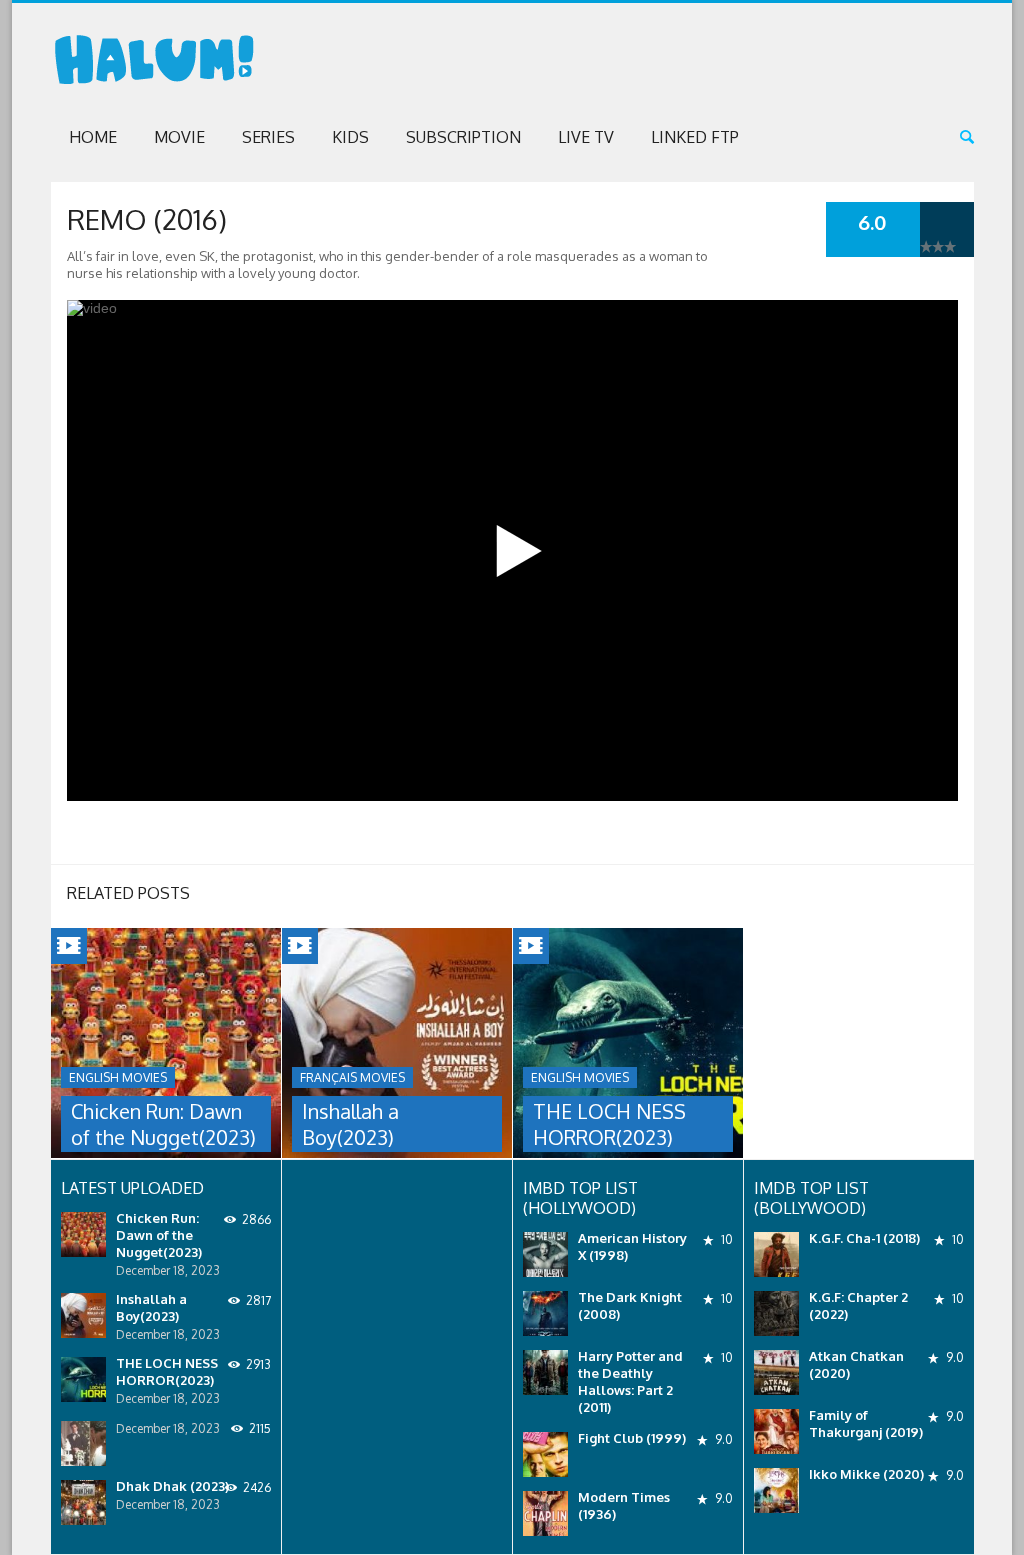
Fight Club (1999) (632, 1438)
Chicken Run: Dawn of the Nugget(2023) (163, 1124)
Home (93, 137)
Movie (179, 137)
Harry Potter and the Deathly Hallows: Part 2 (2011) (630, 1381)
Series (268, 137)
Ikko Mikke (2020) (866, 1474)
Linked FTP (695, 137)
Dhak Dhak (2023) (172, 1486)
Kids (350, 137)
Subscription (463, 137)
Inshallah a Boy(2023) (350, 1124)
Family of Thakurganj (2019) (866, 1423)
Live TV (586, 137)
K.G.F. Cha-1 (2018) (864, 1238)
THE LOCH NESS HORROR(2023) (609, 1124)
